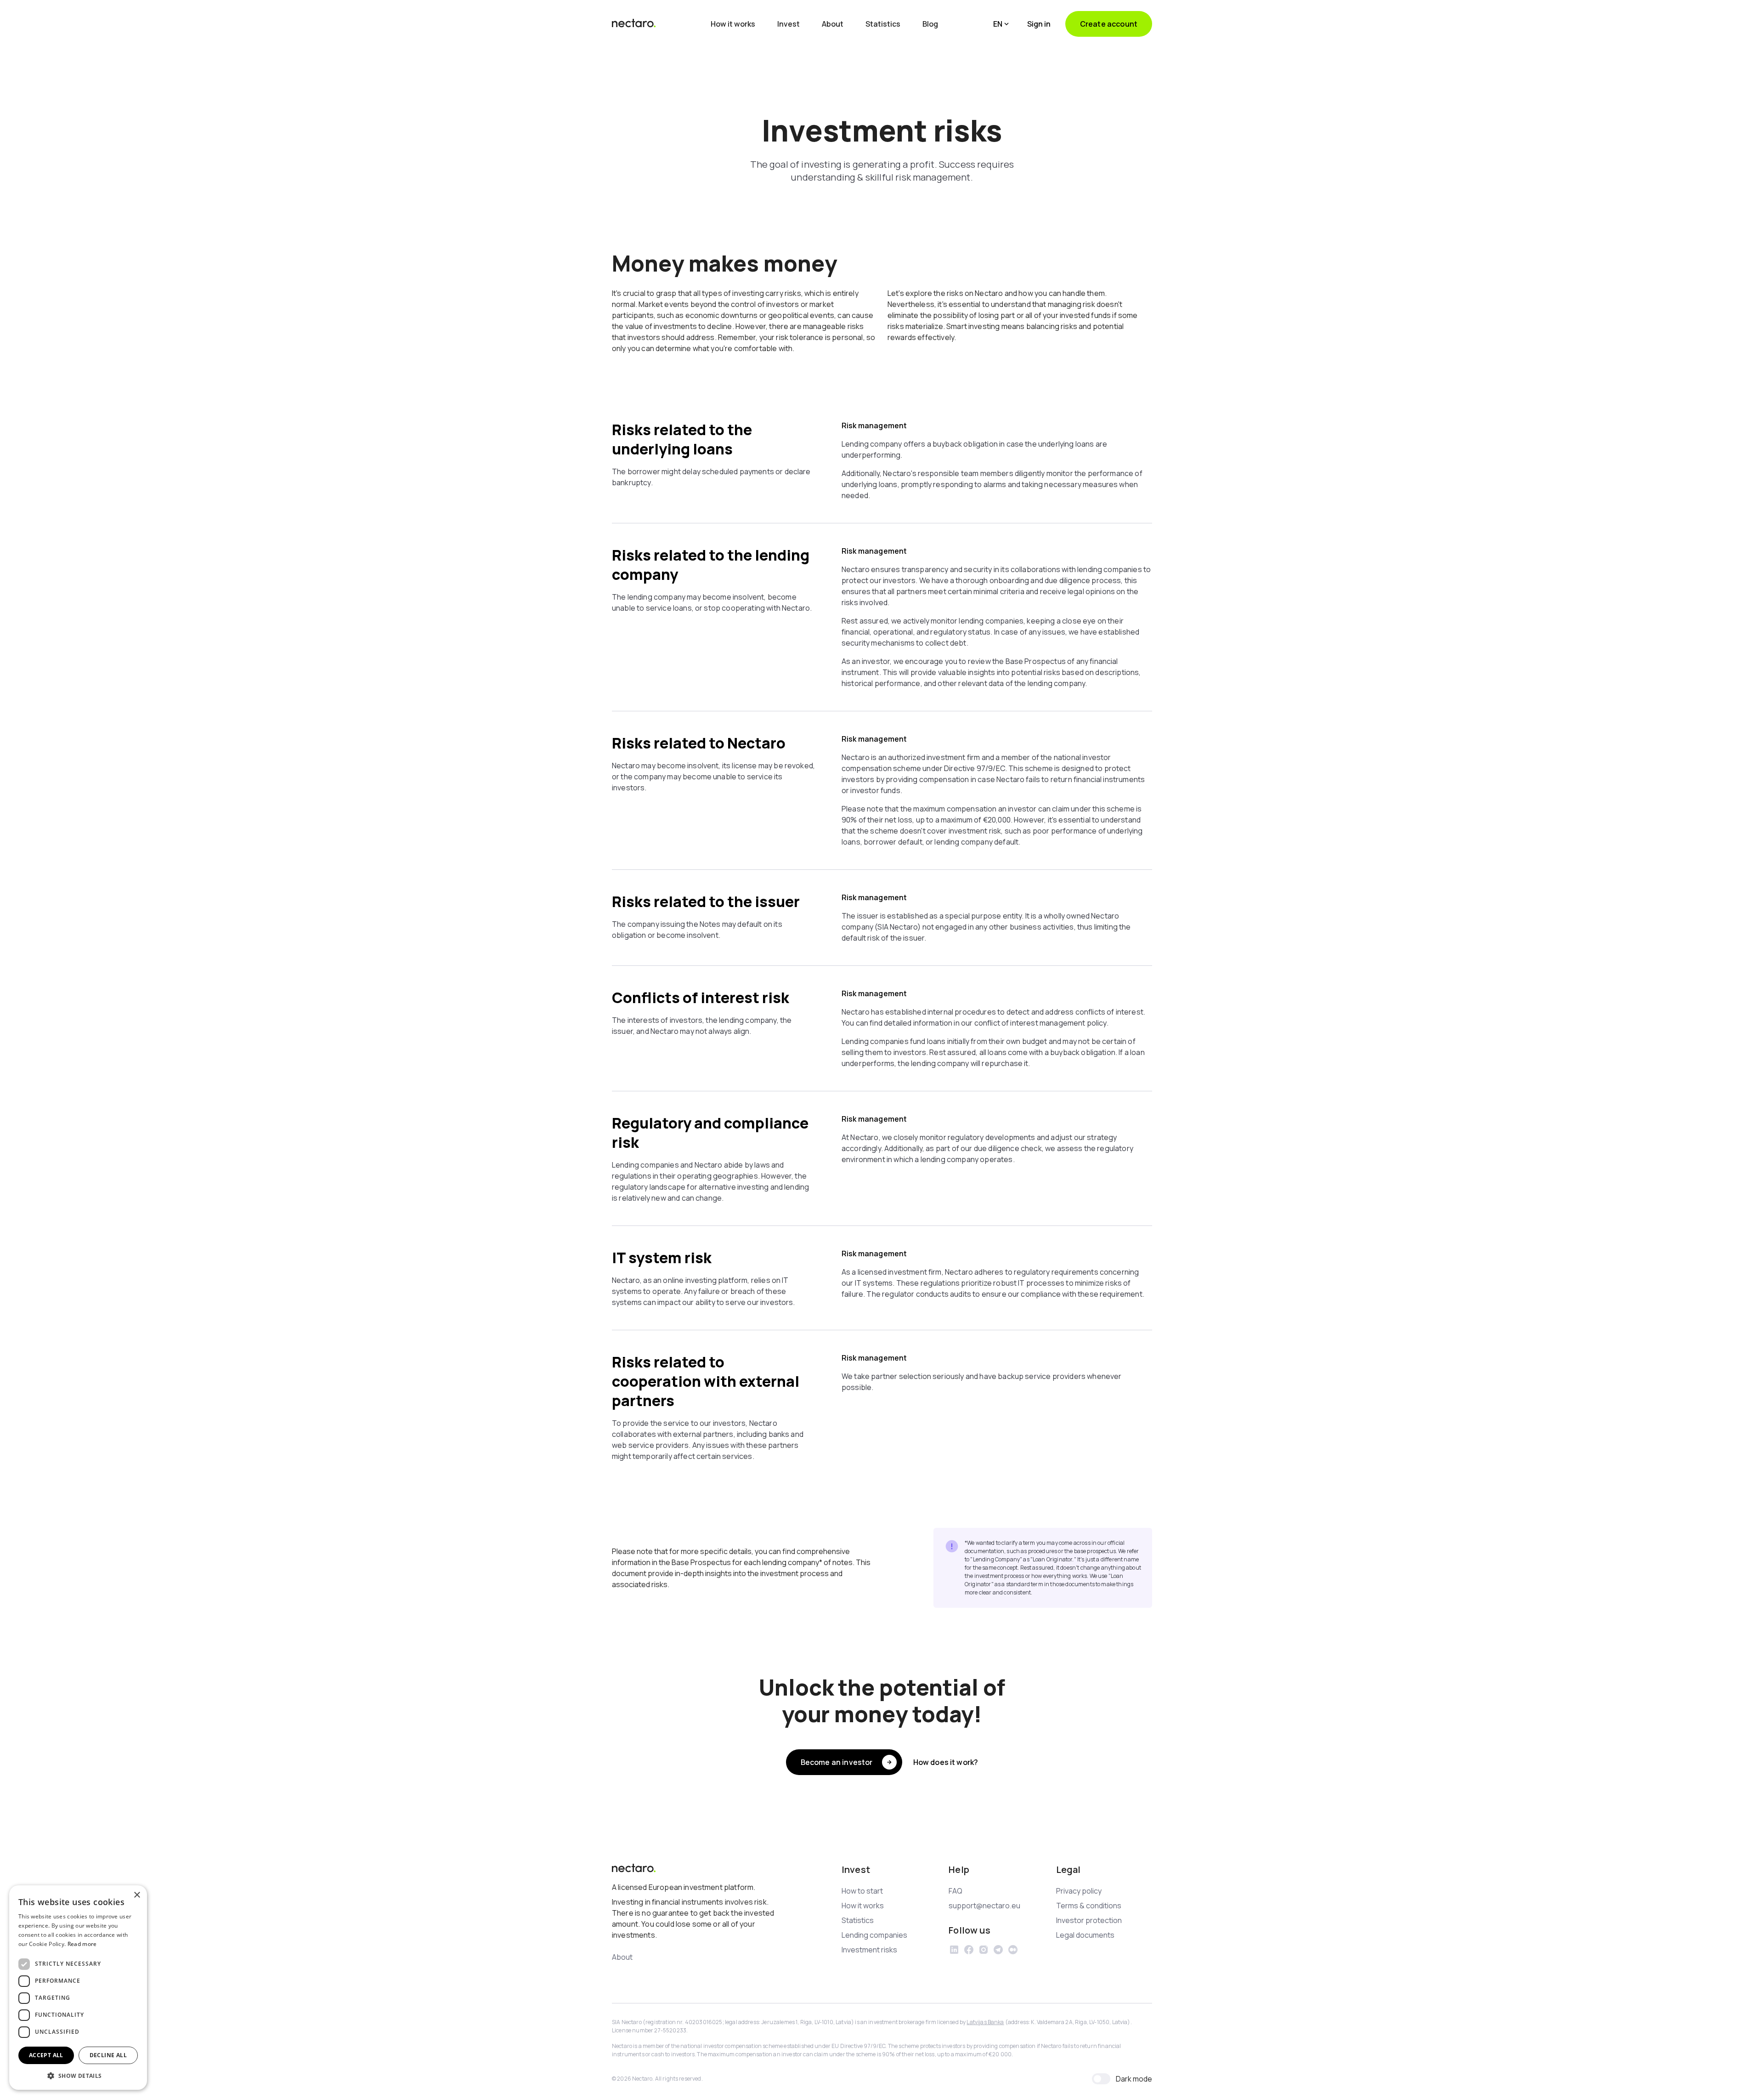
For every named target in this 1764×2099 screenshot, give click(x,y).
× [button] (137, 1895)
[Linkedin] (954, 1950)
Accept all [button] (46, 2055)
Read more (82, 1944)
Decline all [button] (108, 2055)
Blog (930, 24)
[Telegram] (998, 1950)
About (833, 24)
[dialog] (78, 1988)
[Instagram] (984, 1950)
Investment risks (869, 1950)
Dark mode (1134, 2079)
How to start (862, 1891)
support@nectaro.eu (984, 1906)
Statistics (883, 24)
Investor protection (1089, 1920)
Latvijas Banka (985, 2022)
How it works (733, 24)
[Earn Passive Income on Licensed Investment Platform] (634, 24)
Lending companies (874, 1935)
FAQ (955, 1891)
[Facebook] (969, 1950)
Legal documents (1085, 1935)
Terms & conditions (1089, 1906)
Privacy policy (1079, 1891)
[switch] (1101, 2079)
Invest (789, 24)
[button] (1001, 24)
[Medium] (1013, 1950)
